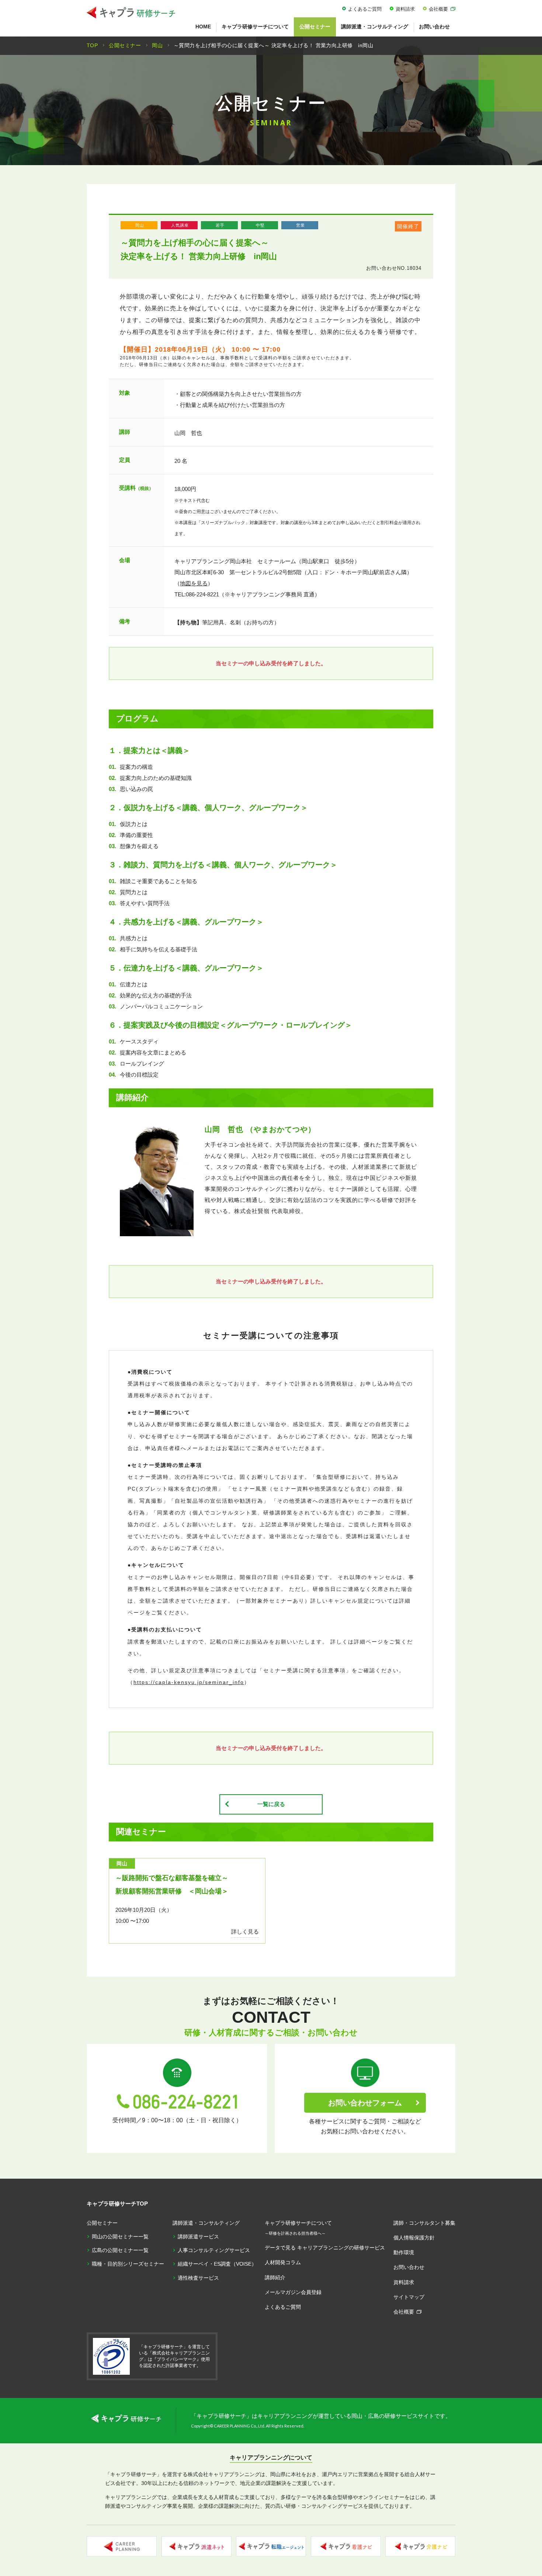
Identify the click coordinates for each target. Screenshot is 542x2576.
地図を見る (194, 583)
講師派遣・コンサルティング (375, 27)
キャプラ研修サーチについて (255, 27)
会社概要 (438, 9)
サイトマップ (409, 2297)
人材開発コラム (283, 2262)
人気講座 (180, 225)
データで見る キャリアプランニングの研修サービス (325, 2248)
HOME (203, 27)
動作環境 (404, 2252)
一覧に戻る (271, 1804)
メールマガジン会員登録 (293, 2292)
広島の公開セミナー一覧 (120, 2250)
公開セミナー (315, 27)
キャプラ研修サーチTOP (117, 2204)
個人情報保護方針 (414, 2238)
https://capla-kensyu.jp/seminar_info (189, 1682)
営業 (300, 225)
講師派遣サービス (198, 2237)
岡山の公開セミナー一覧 (120, 2237)
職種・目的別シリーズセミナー (128, 2264)
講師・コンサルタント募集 (424, 2223)
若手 (220, 225)
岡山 (140, 225)
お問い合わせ (434, 27)
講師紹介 (275, 2277)
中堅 (260, 225)
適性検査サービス (198, 2278)
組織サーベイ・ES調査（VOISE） (217, 2264)
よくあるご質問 (365, 9)
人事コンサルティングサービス (214, 2250)
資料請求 (405, 9)
